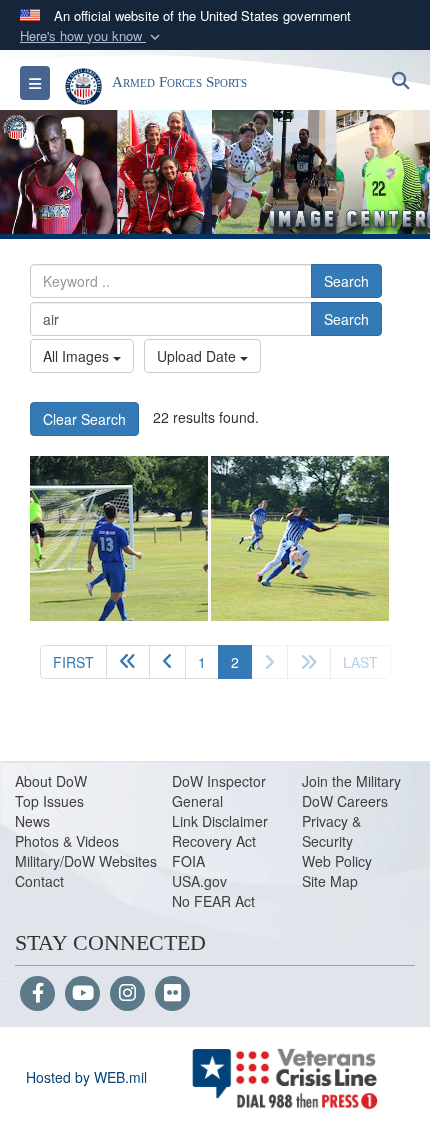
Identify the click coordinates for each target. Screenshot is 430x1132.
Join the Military (351, 781)
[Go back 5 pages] (128, 662)
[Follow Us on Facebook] (37, 994)
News (32, 821)
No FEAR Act (213, 901)
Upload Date (198, 356)
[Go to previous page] (167, 662)
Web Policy (337, 861)
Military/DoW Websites (86, 861)
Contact (39, 881)
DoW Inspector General (219, 791)
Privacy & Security (331, 831)
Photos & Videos (67, 841)
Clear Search (84, 419)
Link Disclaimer (220, 821)
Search (346, 281)
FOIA (188, 861)
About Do (44, 781)
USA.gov (199, 881)
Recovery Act (214, 841)
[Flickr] (172, 994)
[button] (92, 36)
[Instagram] (127, 994)
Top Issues (49, 801)
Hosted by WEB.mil (86, 1077)
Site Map (330, 881)
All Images (78, 356)
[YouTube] (82, 994)
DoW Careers (345, 801)
